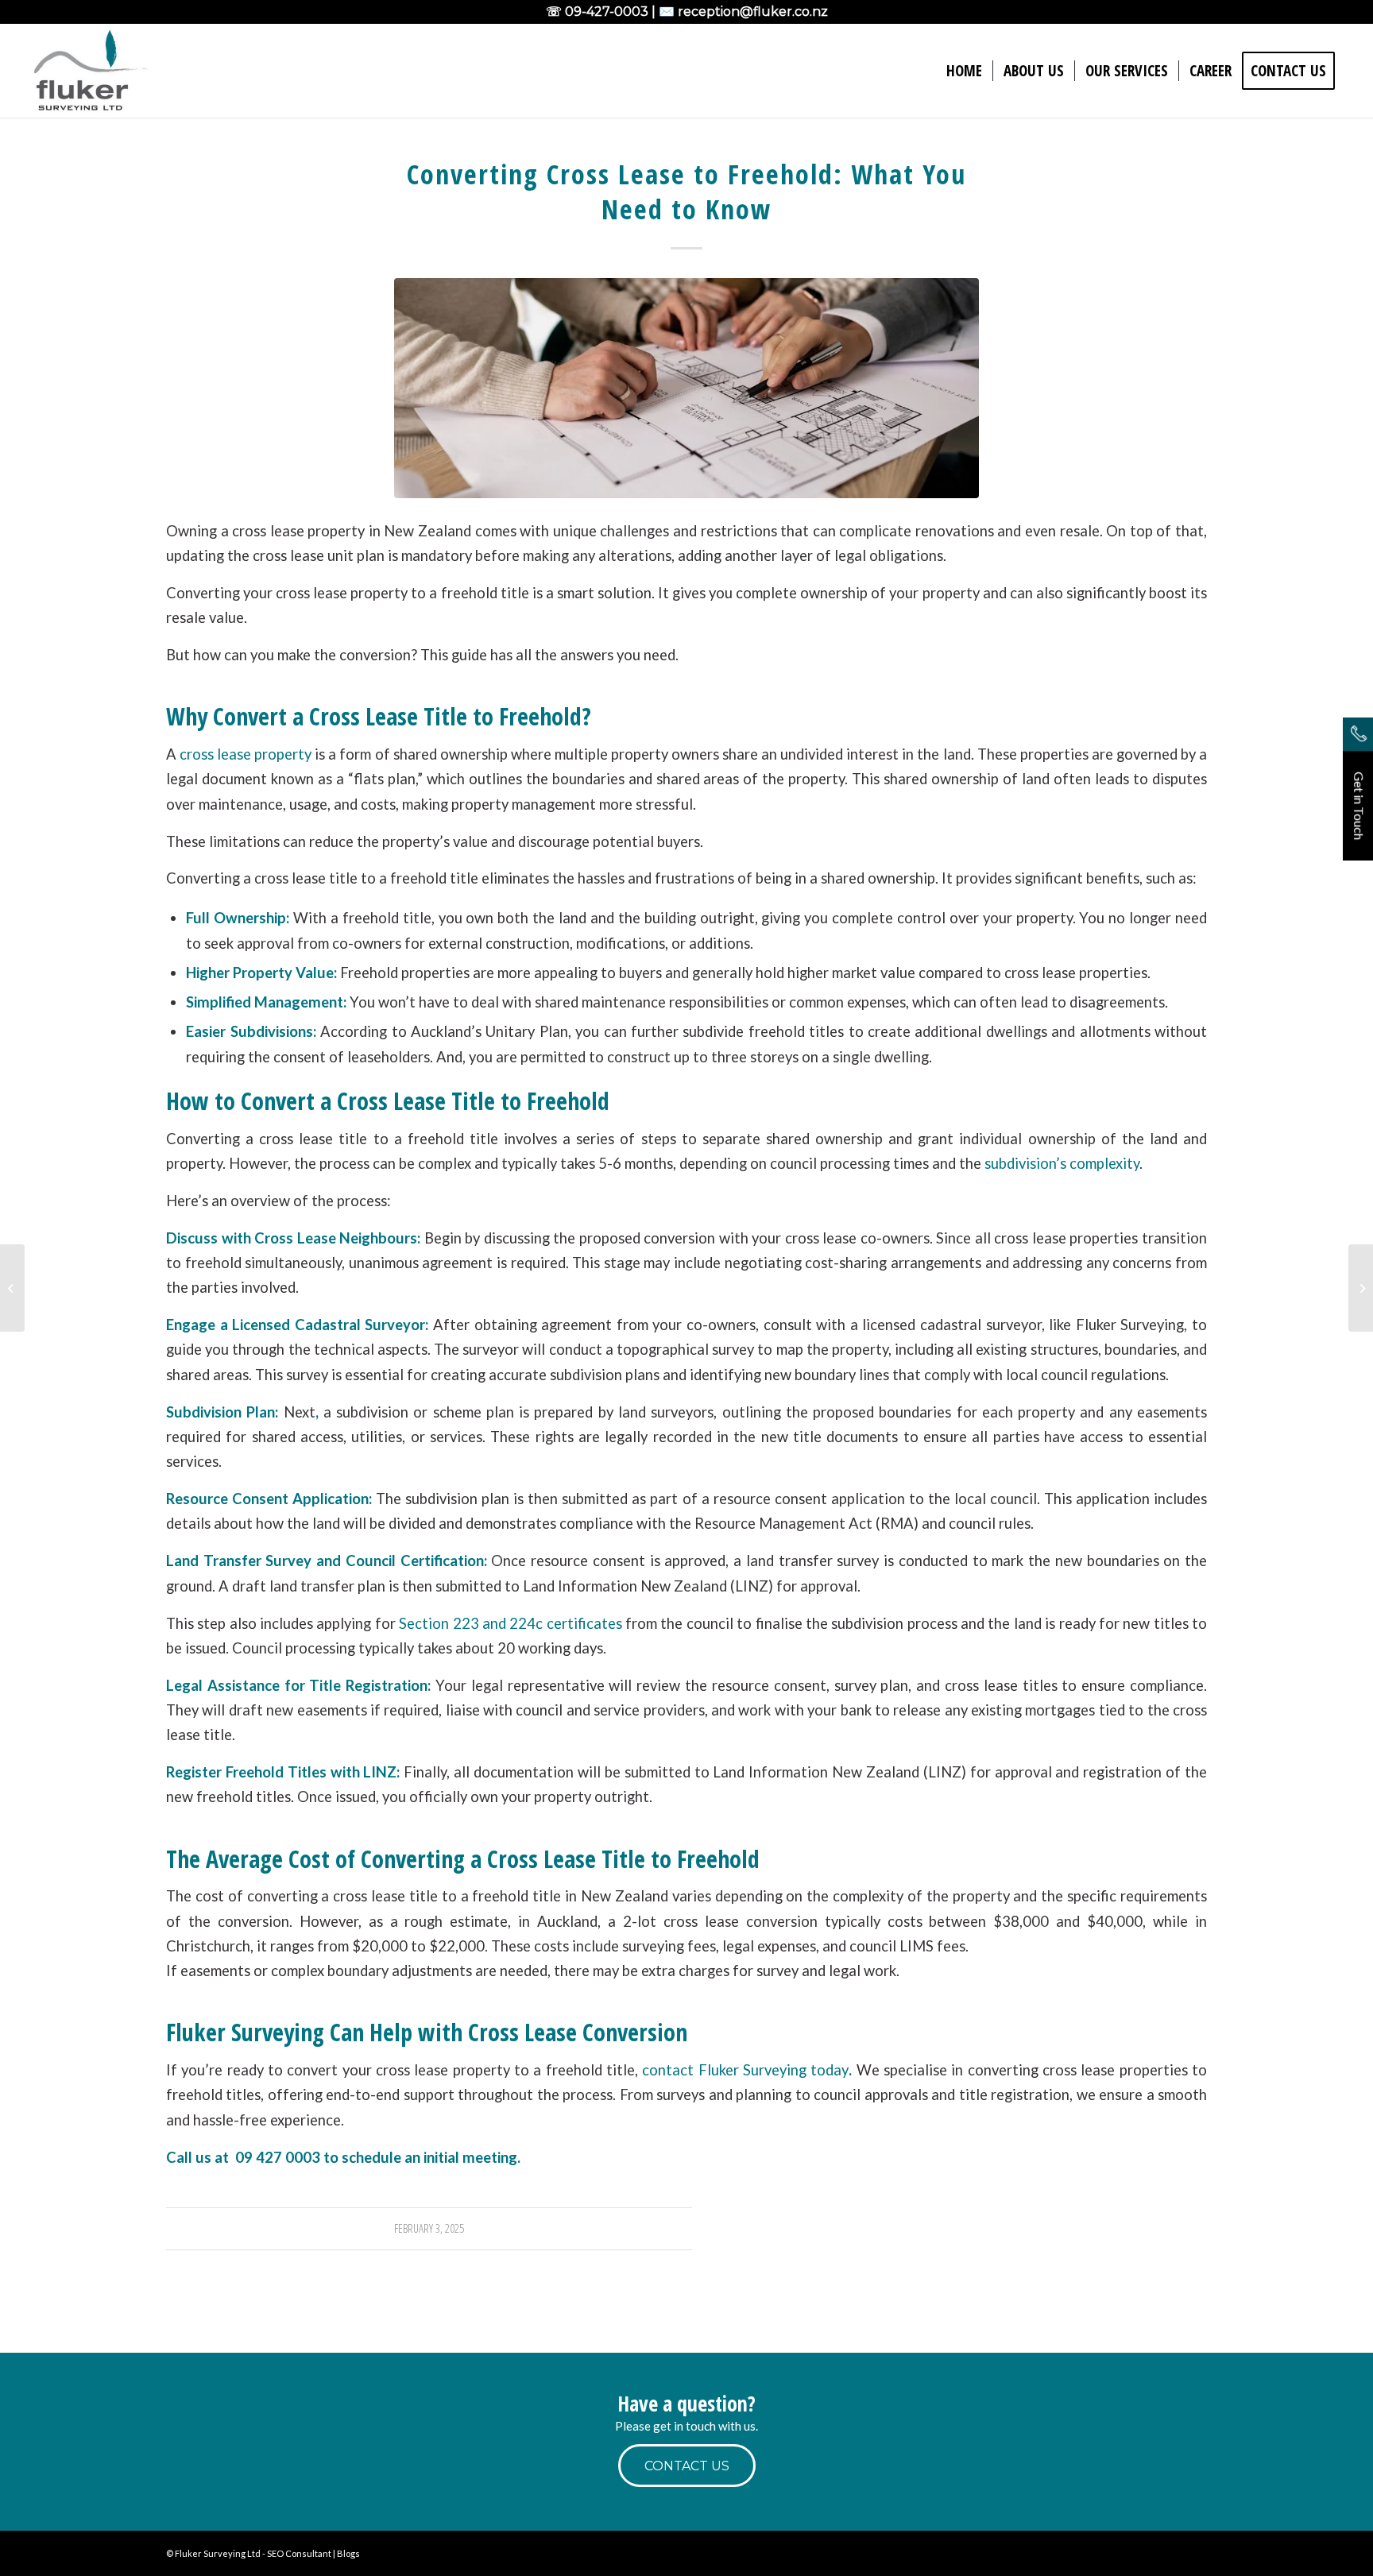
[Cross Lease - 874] (686, 388)
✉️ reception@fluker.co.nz (743, 12)
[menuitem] (964, 71)
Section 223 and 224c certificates (510, 1623)
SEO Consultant (299, 2553)
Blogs (348, 2553)
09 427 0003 (278, 2157)
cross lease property (246, 754)
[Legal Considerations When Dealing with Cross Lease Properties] (12, 1288)
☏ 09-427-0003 (597, 12)
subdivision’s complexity (1062, 1163)
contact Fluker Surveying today (743, 2070)
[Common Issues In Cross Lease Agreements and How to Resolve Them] (1361, 1288)
